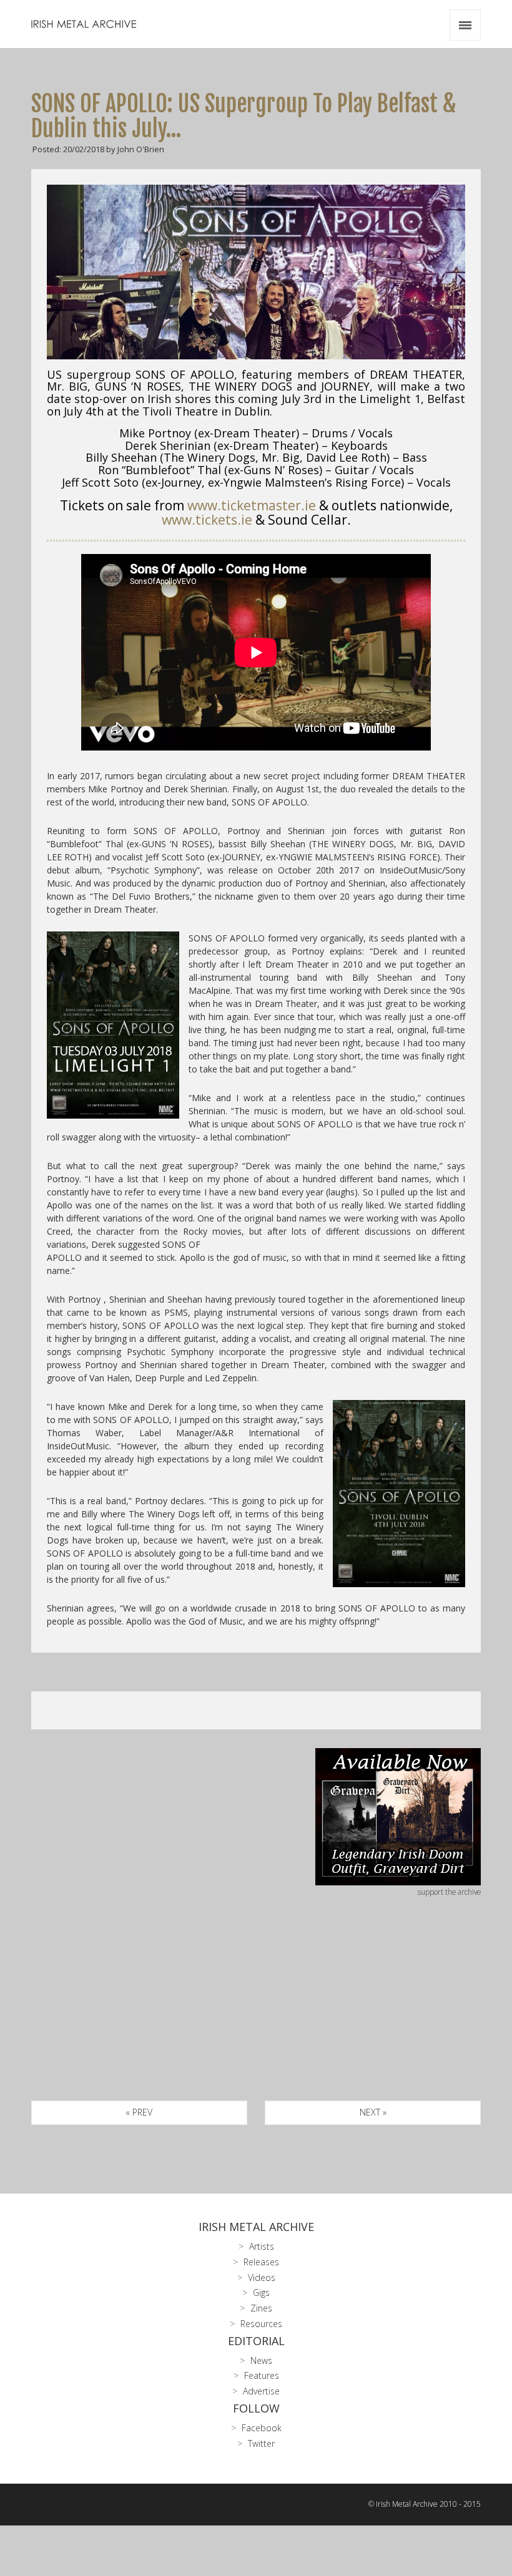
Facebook (262, 2428)
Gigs (261, 2292)
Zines (261, 2308)
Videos (262, 2277)
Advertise (261, 2391)
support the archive (449, 1892)
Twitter (261, 2443)
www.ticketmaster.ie (252, 505)
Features (262, 2375)
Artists (262, 2246)
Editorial (256, 2341)
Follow (256, 2408)
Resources (261, 2324)
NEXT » (373, 2112)
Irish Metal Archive (256, 2227)
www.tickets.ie (207, 520)
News (261, 2360)
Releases (261, 2262)
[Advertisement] (256, 2013)
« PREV (139, 2112)
